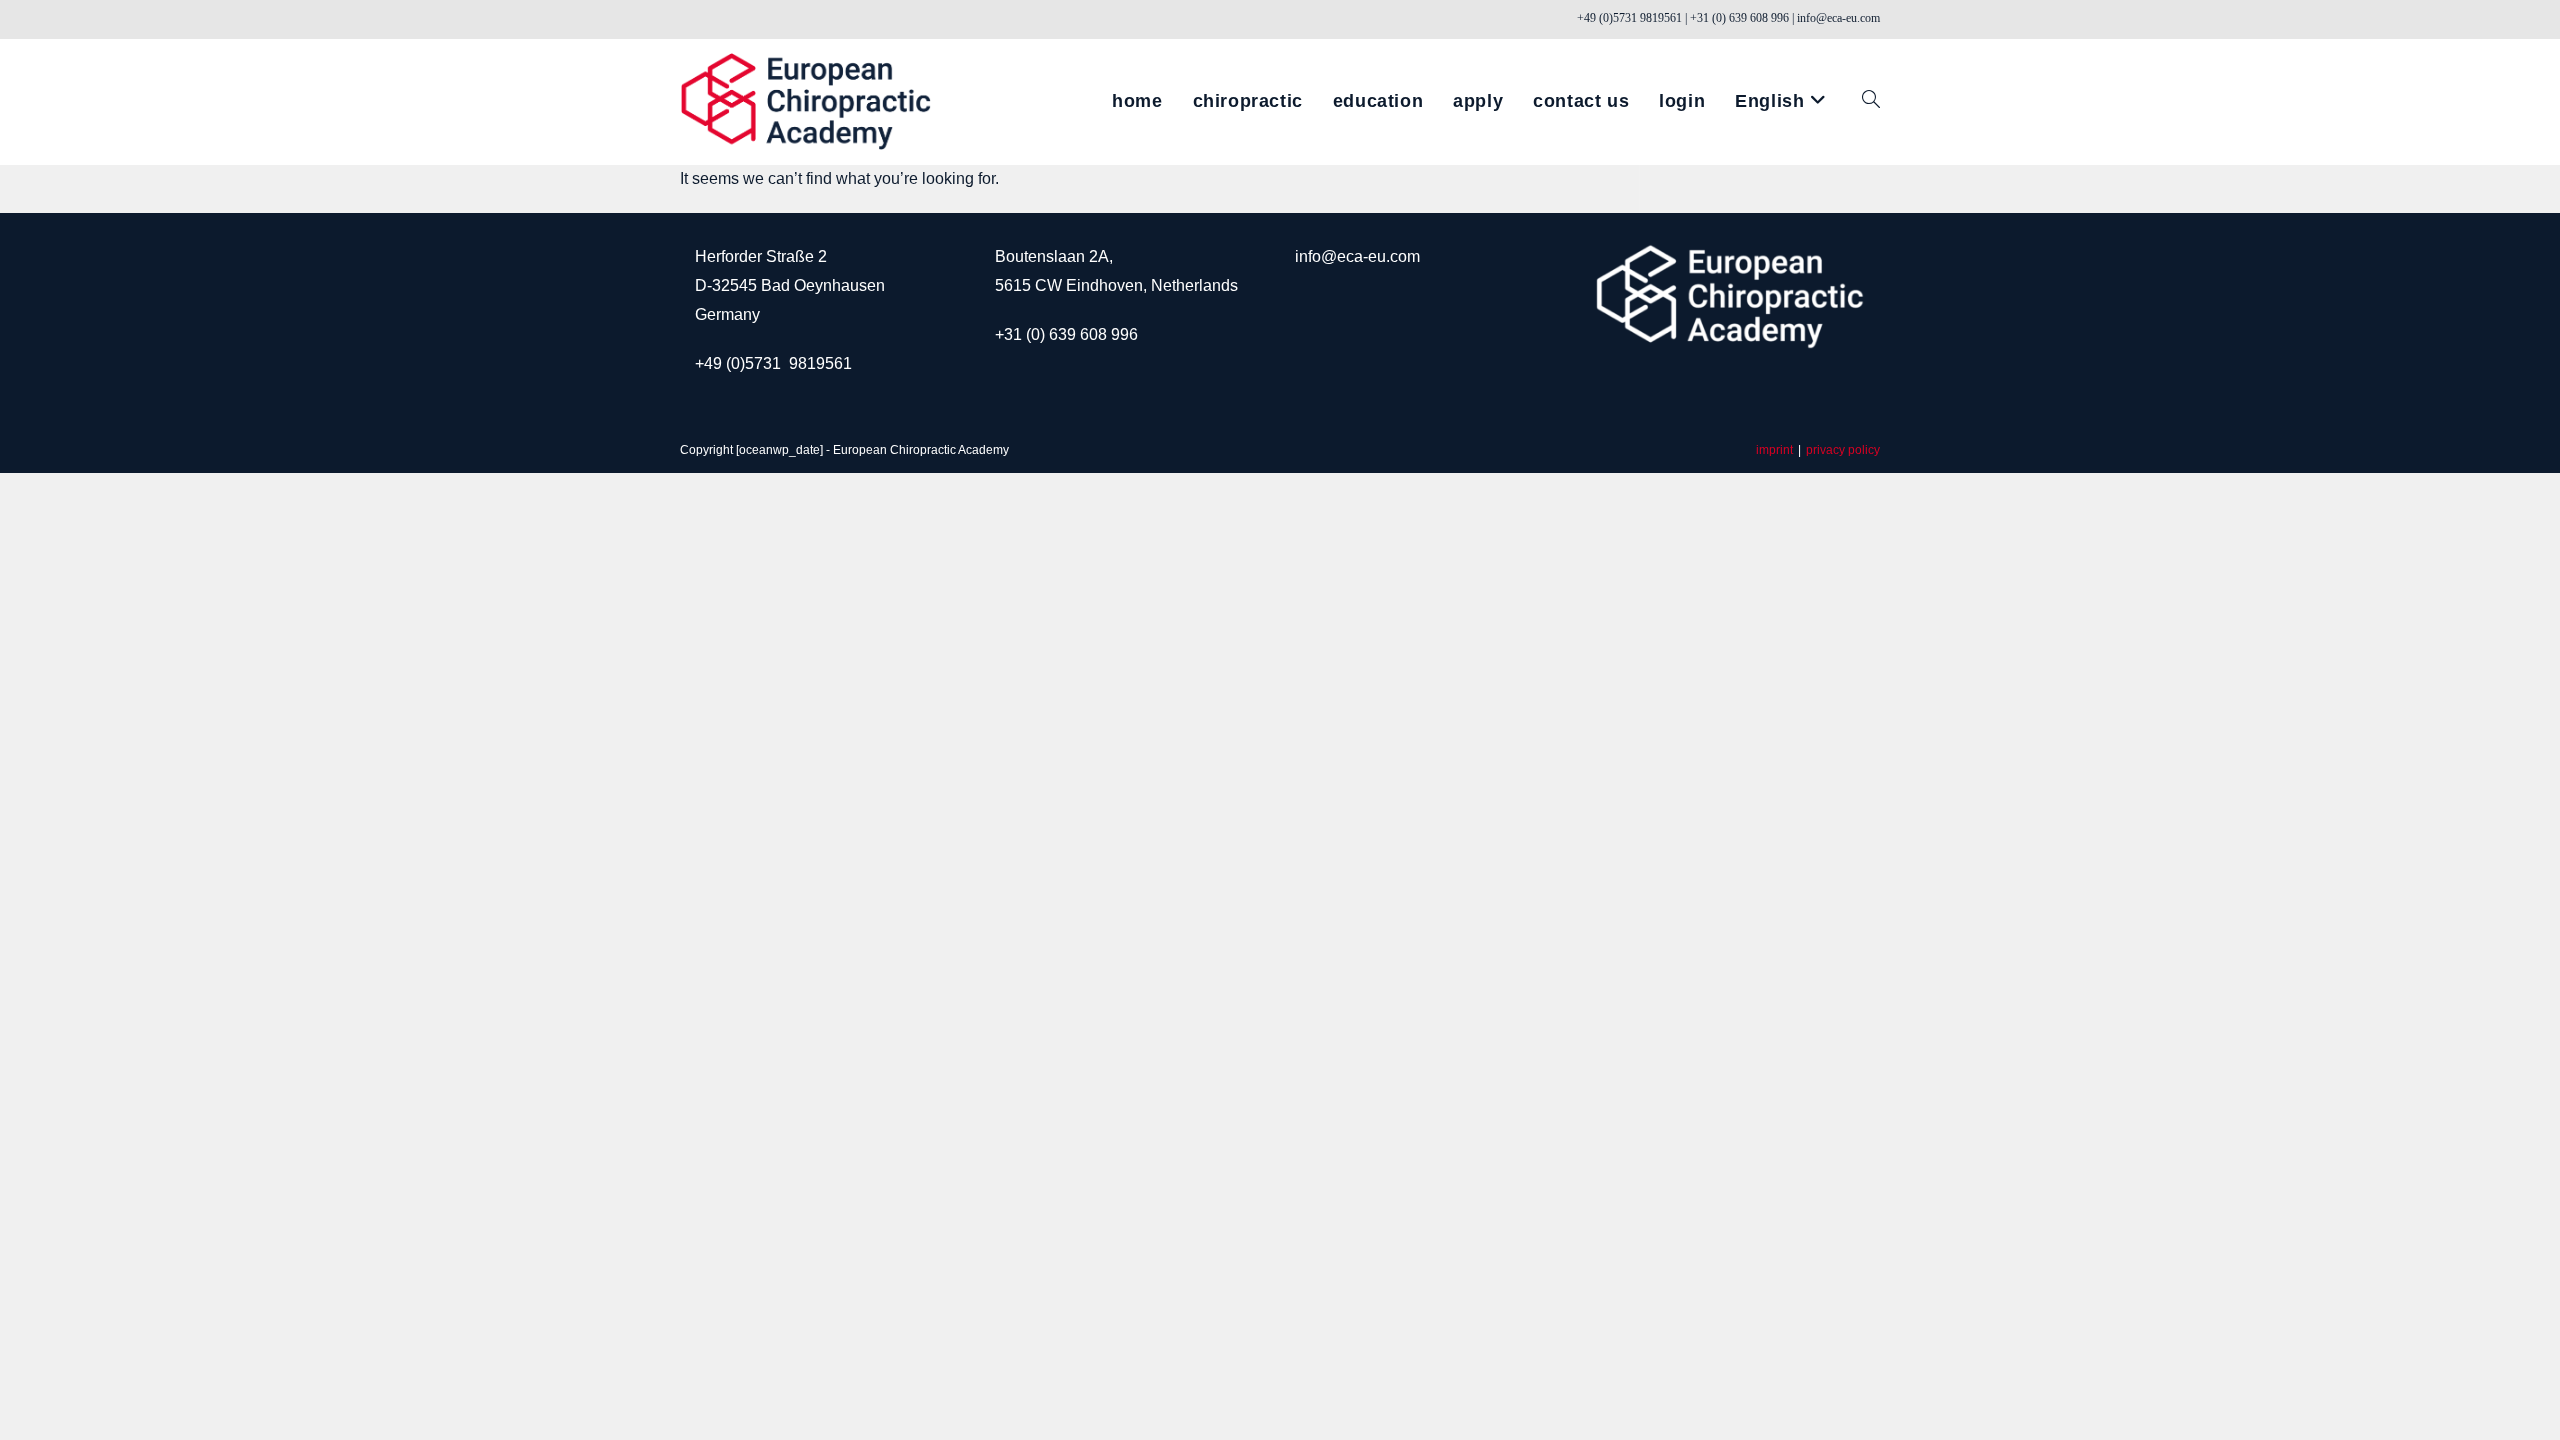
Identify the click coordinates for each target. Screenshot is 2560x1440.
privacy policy (1843, 450)
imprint (1774, 450)
